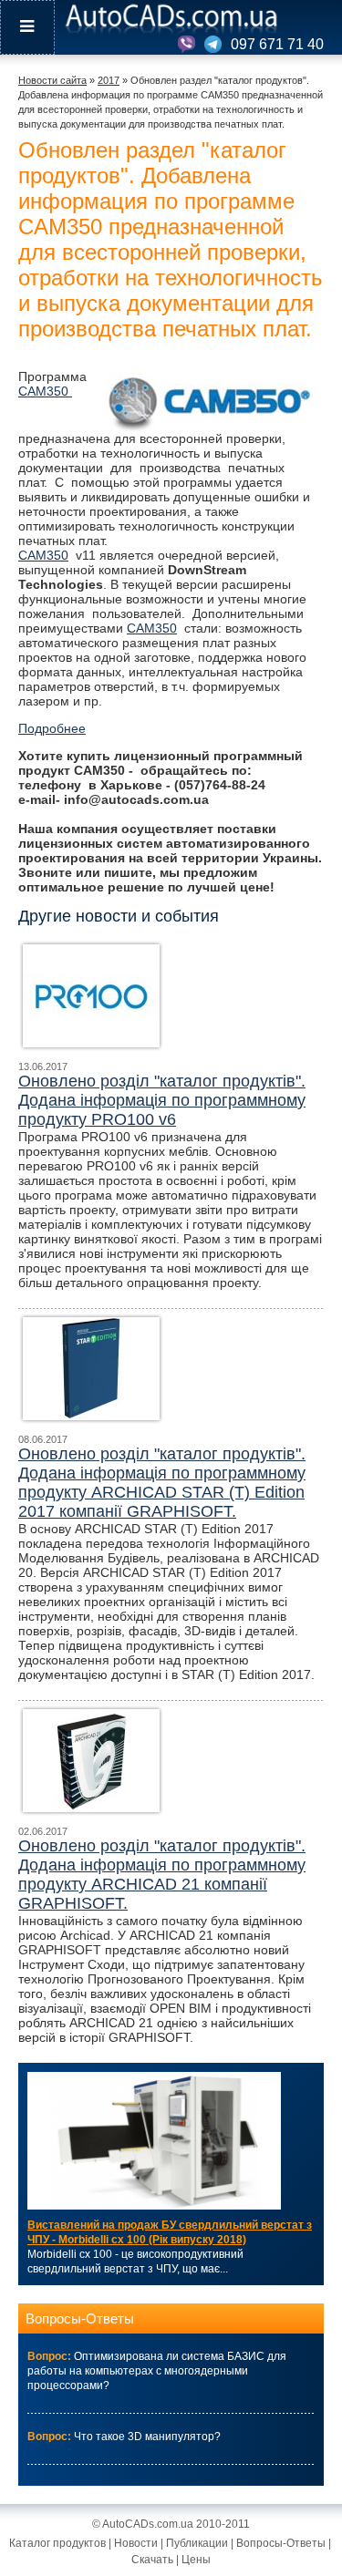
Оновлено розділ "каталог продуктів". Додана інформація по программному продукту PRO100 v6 (162, 1100)
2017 (109, 80)
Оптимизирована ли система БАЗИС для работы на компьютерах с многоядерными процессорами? (157, 2371)
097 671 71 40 (277, 44)
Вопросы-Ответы (80, 2318)
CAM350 (45, 391)
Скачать (152, 2560)
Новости (136, 2543)
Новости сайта (52, 80)
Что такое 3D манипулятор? (147, 2437)
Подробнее (52, 728)
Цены (196, 2560)
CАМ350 (152, 628)
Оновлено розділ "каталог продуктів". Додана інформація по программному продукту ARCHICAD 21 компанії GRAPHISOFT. (162, 1875)
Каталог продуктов (57, 2543)
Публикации (197, 2543)
